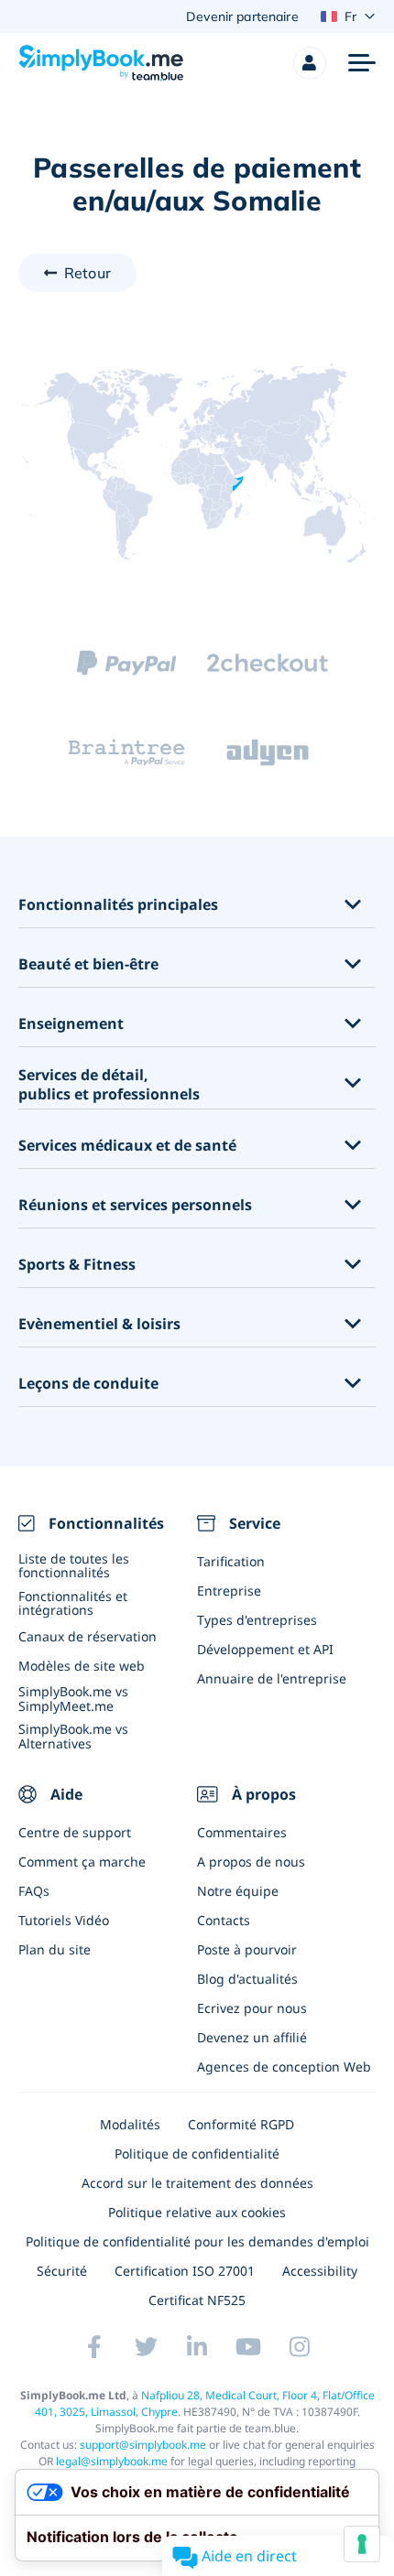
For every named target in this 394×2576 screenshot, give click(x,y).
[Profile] (310, 63)
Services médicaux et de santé (127, 1146)
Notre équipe (238, 1891)
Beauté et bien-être (88, 964)
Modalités (130, 2124)
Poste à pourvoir (247, 1949)
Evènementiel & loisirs (99, 1324)
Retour (88, 273)
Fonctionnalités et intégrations (73, 1603)
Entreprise (229, 1591)
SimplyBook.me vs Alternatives (73, 1736)
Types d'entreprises (257, 1620)
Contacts (224, 1920)
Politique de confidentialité (197, 2154)
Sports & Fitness (77, 1265)
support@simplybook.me (143, 2445)
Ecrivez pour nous (252, 2008)
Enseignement (71, 1024)
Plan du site (55, 1949)
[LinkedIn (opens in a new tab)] (197, 2347)
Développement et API (265, 1649)
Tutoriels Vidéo (64, 1920)
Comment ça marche (82, 1862)
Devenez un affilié (252, 2037)
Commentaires (242, 1832)
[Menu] (362, 63)
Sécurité (62, 2271)
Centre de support (75, 1832)
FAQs (34, 1891)
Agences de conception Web (284, 2067)
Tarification (231, 1561)
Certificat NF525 (197, 2300)
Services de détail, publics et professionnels (109, 1085)
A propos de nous (251, 1862)
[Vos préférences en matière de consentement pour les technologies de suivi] (362, 2544)
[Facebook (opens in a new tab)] (94, 2347)
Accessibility (320, 2271)
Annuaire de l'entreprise (272, 1678)
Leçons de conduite (88, 1384)
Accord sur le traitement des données (197, 2183)
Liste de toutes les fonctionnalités (74, 1565)
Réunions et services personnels (135, 1205)
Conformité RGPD (241, 2124)
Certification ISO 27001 (185, 2271)
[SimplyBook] (101, 63)
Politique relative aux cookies (197, 2212)
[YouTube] (248, 2347)
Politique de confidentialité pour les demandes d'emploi (197, 2241)
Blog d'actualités (247, 1979)
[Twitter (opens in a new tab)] (146, 2347)
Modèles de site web (82, 1666)
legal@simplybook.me (112, 2461)
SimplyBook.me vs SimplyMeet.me (73, 1698)
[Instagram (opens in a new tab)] (300, 2347)
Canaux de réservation (88, 1636)
